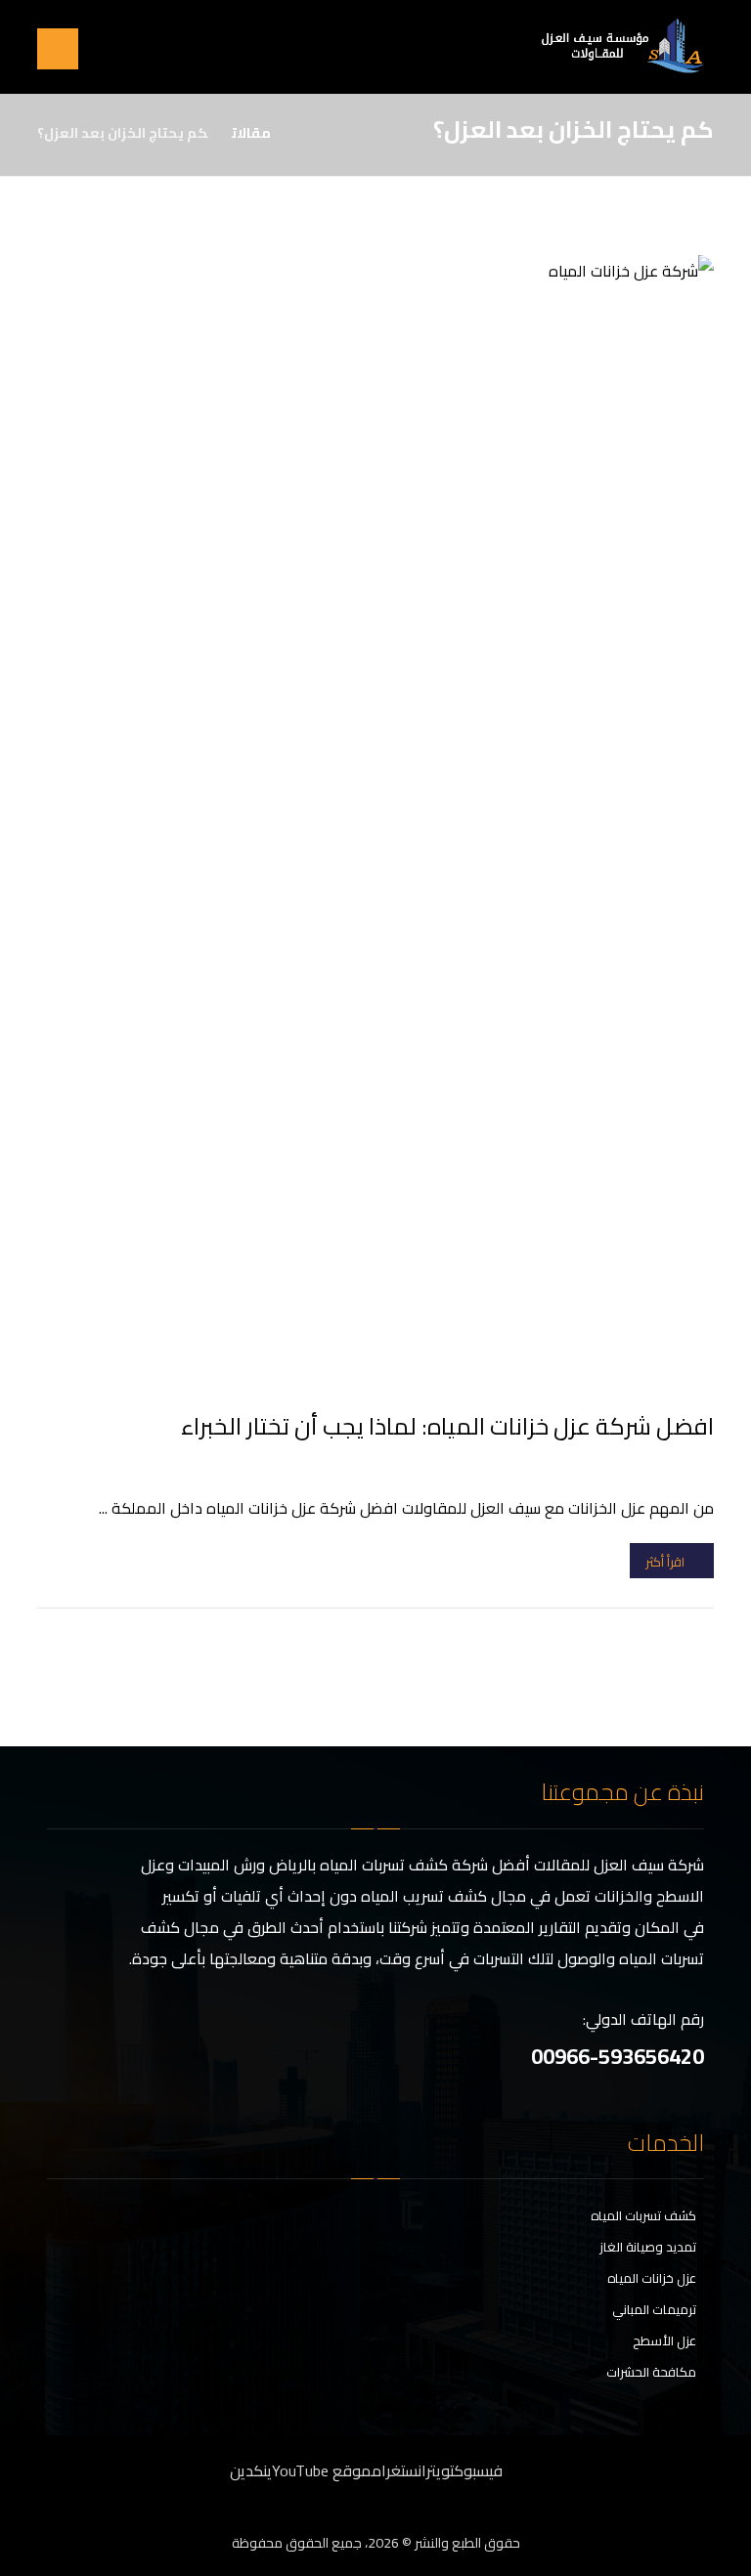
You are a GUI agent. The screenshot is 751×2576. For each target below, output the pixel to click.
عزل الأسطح (664, 2340)
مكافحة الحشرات (651, 2372)
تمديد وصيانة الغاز (648, 2247)
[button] (58, 49)
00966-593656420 (618, 2056)
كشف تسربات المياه (643, 2215)
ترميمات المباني (654, 2309)
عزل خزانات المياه (652, 2278)
